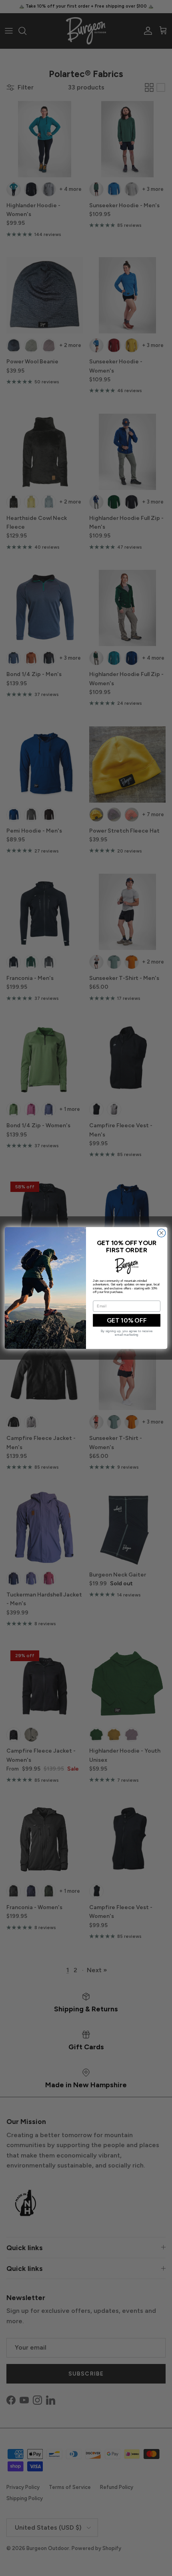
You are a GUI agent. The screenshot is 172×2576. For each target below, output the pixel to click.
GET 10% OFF (127, 1321)
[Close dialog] (161, 1233)
